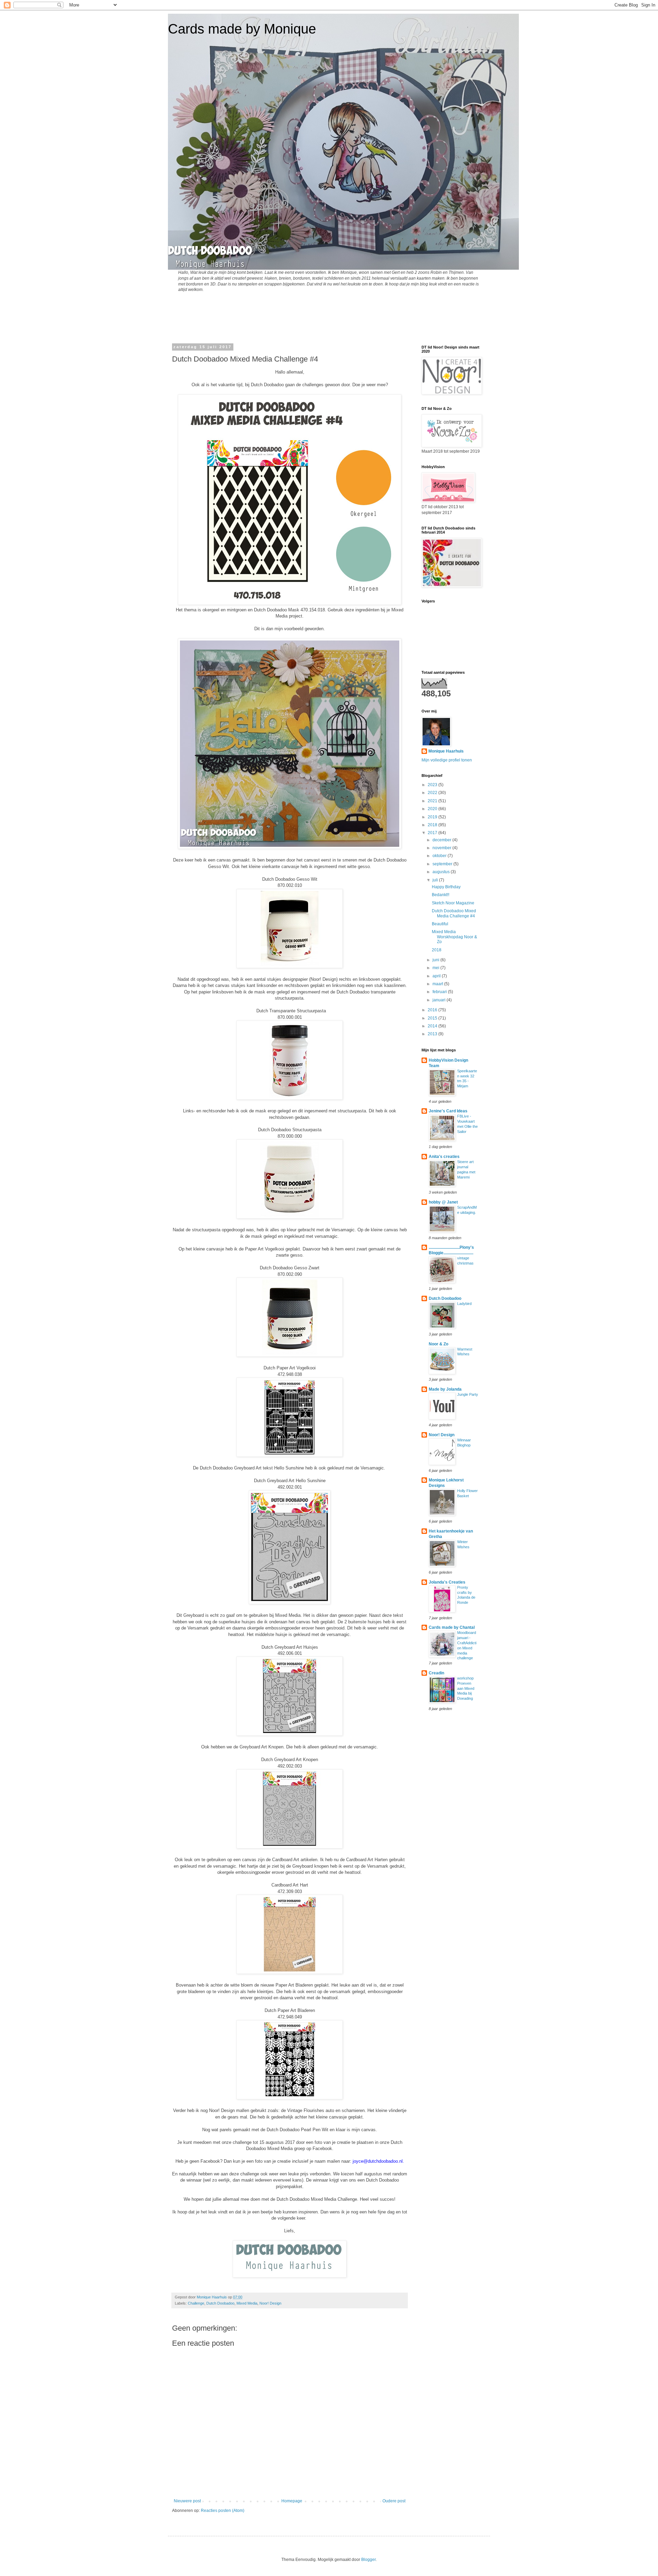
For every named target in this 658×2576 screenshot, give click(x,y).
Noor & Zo (438, 1344)
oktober (440, 856)
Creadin (436, 1673)
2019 (433, 817)
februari (440, 992)
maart (438, 984)
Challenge (196, 2303)
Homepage (292, 2501)
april (437, 976)
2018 (433, 825)
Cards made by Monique (242, 29)
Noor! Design (270, 2303)
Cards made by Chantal (452, 1627)
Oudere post (394, 2501)
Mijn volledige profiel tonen (447, 760)
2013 (433, 1034)
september (443, 864)
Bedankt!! (441, 895)
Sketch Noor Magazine (453, 903)
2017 (433, 833)
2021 (433, 801)
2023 (433, 785)
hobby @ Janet (443, 1202)
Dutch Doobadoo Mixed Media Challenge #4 (454, 913)
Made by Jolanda (445, 1389)
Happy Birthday (446, 887)
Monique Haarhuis (446, 751)
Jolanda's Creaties (447, 1582)
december (442, 840)
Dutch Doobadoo (220, 2303)
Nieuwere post (187, 2501)
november (442, 848)
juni (436, 960)
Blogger (368, 2560)
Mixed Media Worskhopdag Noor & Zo (454, 937)
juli (436, 880)
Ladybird (464, 1304)
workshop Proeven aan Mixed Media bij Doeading (466, 1688)
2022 (433, 793)
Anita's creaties (444, 1157)
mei (436, 968)
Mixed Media (247, 2303)
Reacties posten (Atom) (223, 2511)
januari (440, 1000)
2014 (433, 1026)
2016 (433, 1010)
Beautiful (440, 924)
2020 (433, 809)
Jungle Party (468, 1394)
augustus (442, 872)
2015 (433, 1018)
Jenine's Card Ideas (448, 1111)
